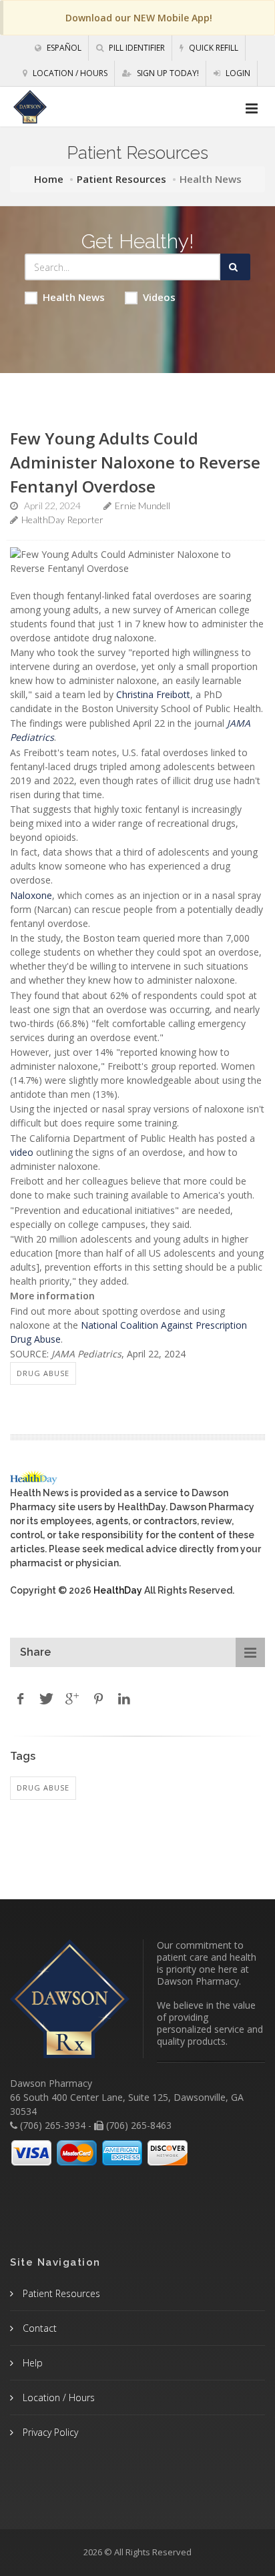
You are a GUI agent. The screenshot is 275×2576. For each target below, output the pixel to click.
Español (63, 48)
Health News (74, 297)
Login (237, 73)
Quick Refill (213, 48)
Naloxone (31, 895)
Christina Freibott (153, 694)
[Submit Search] (235, 267)
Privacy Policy (49, 2432)
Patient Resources (121, 179)
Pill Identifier (136, 48)
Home (49, 179)
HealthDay (118, 1590)
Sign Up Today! (167, 73)
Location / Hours (69, 73)
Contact (38, 2328)
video (22, 1152)
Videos (159, 297)
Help (31, 2363)
